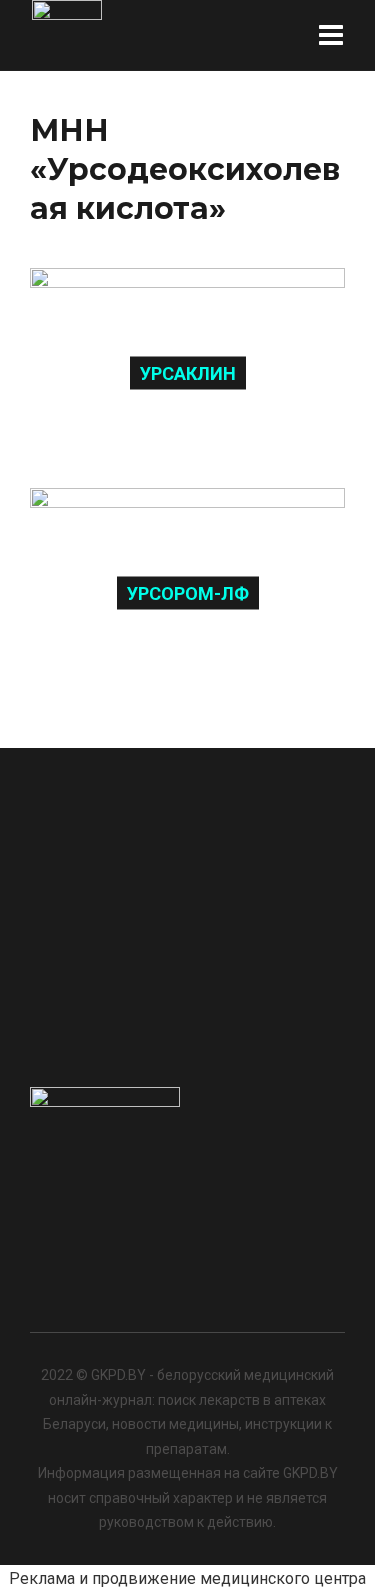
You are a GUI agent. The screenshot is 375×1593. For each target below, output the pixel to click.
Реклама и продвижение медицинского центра (187, 1578)
